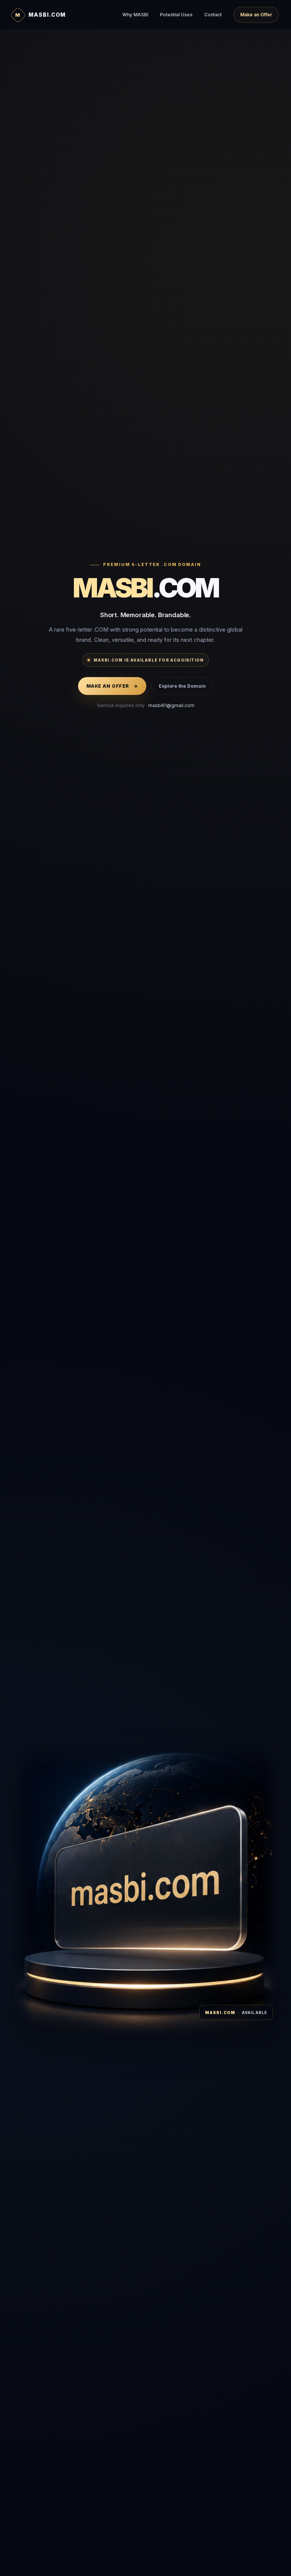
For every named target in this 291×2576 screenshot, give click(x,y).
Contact (213, 15)
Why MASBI (135, 15)
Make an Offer (256, 15)
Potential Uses (176, 15)
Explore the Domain (182, 686)
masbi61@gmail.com (171, 705)
